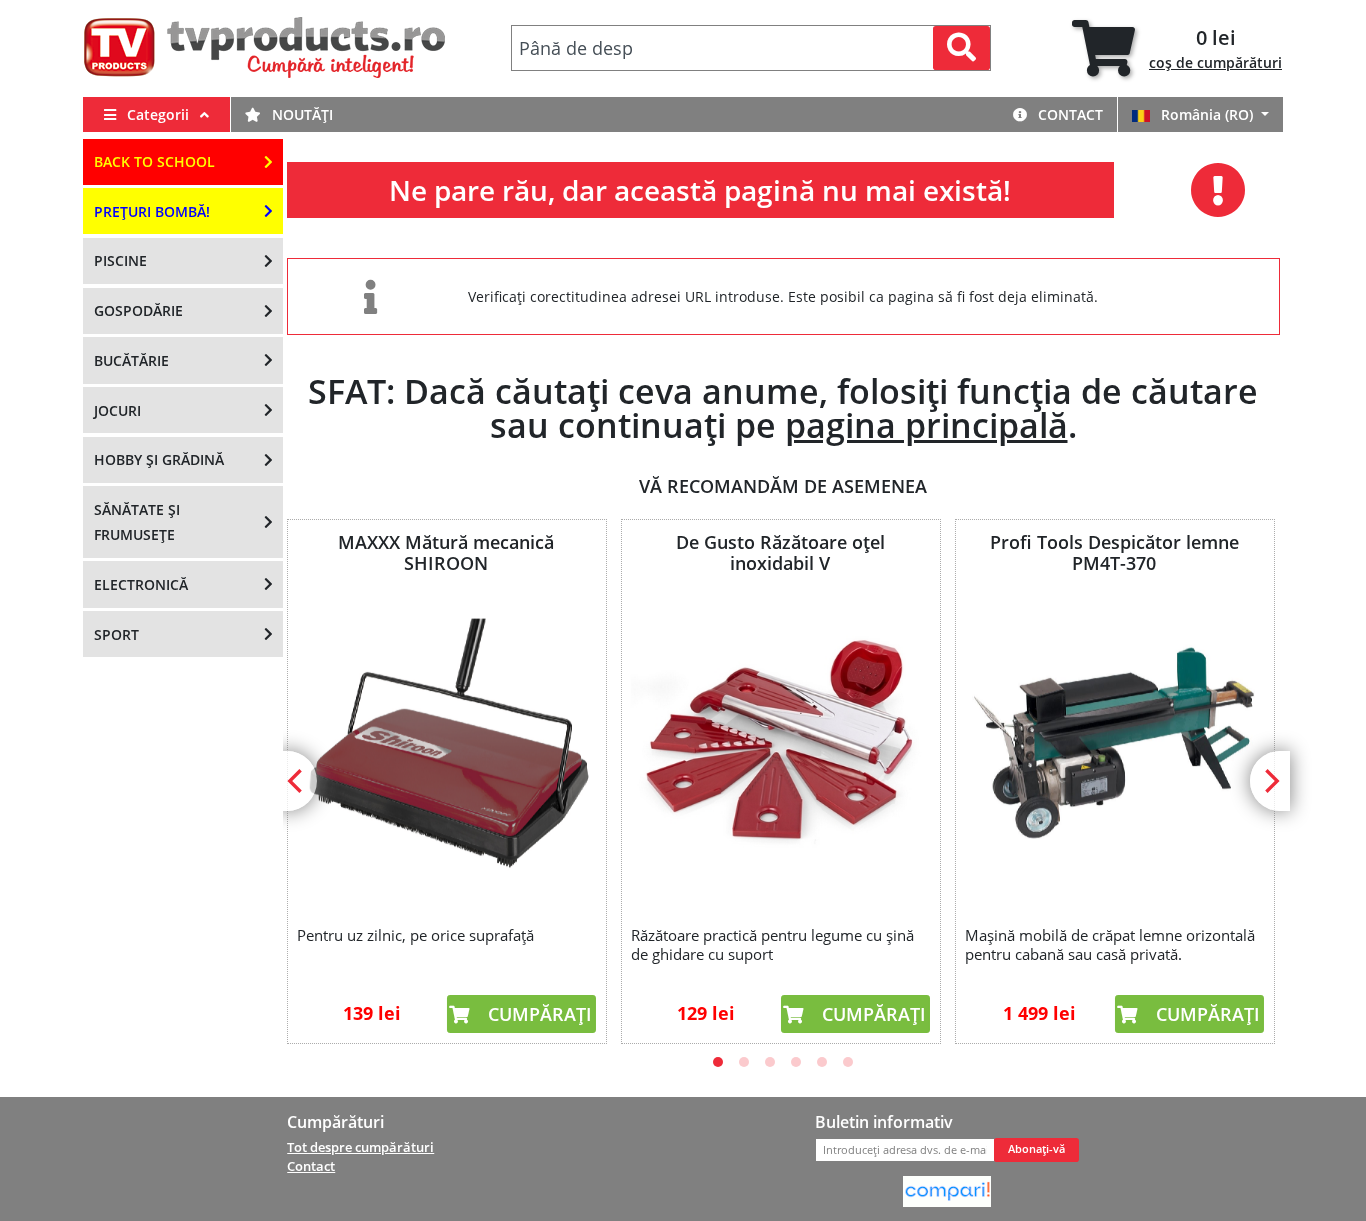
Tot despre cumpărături (360, 1147)
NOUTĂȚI (300, 114)
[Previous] (297, 781)
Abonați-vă (1036, 1149)
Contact (1068, 114)
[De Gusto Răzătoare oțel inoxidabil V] (780, 746)
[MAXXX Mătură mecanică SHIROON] (446, 746)
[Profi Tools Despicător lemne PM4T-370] (1114, 746)
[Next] (1270, 781)
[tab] (1177, 48)
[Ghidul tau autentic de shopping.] (947, 1190)
